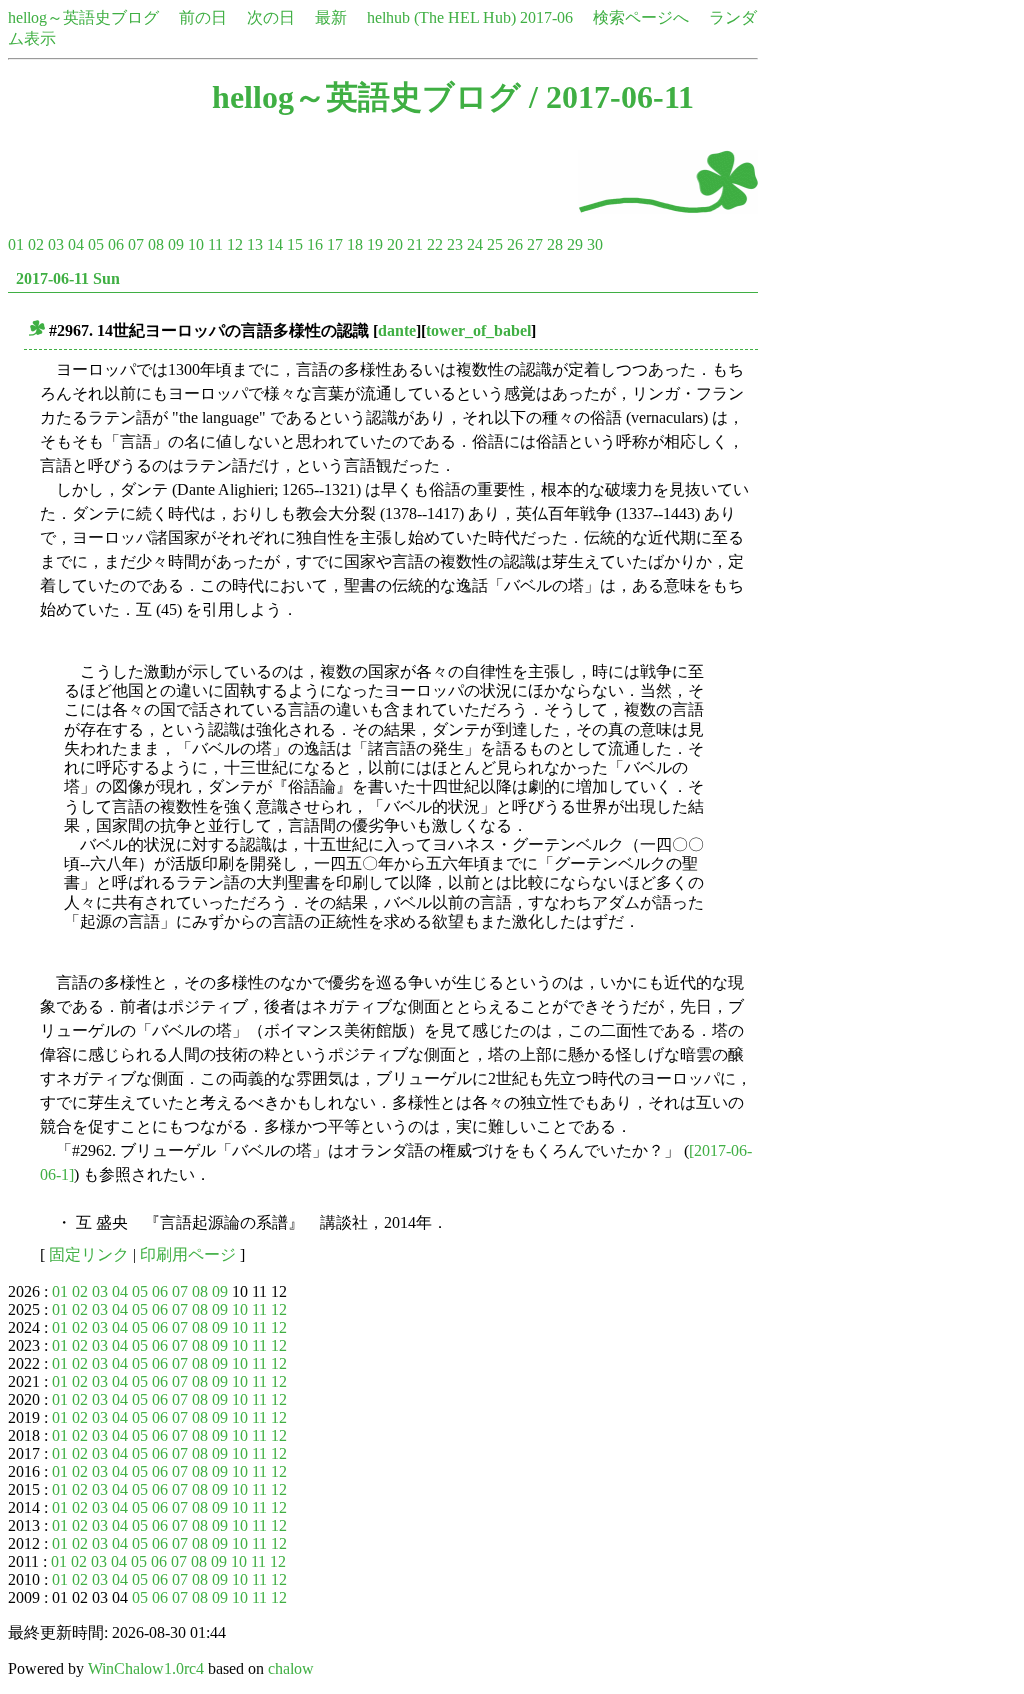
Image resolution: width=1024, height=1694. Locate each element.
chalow (291, 1668)
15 (295, 244)
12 (235, 244)
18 (355, 244)
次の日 (271, 17)
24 (475, 244)
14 (275, 244)
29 (575, 244)
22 (435, 244)
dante (397, 330)
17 (335, 244)
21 (415, 244)
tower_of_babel (478, 330)
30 (595, 244)
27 (535, 244)
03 (56, 244)
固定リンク (89, 1254)
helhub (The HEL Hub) (441, 17)
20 (395, 244)
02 (36, 244)
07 (136, 244)
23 (455, 244)
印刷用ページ (188, 1254)
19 (375, 244)
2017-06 (546, 17)
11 (215, 244)
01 (16, 244)
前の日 (203, 17)
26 (515, 244)
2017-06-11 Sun (68, 278)
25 (495, 244)
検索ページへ (641, 17)
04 (76, 244)
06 (116, 244)
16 (315, 244)
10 (196, 244)
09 (176, 244)
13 (255, 244)
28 (555, 244)
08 (156, 244)
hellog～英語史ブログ (83, 17)
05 (96, 244)
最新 (331, 17)
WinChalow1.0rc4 (146, 1668)
